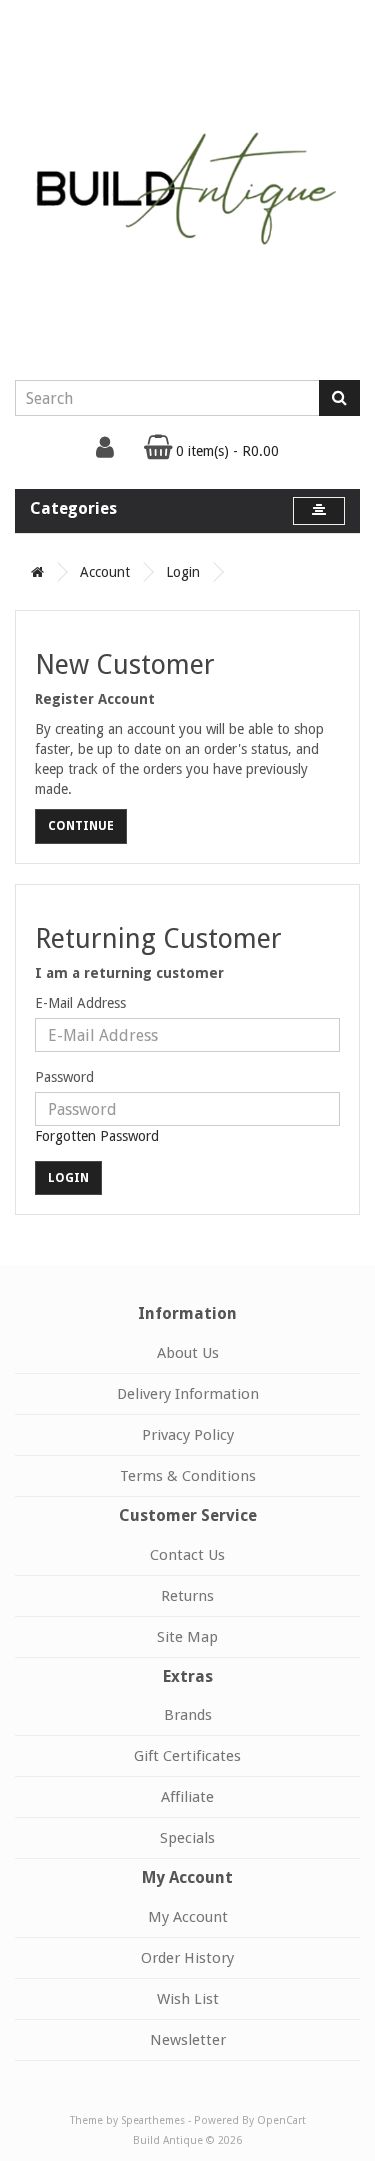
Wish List (188, 1999)
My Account (188, 1917)
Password (64, 1077)
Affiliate (187, 1797)
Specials (187, 1838)
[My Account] (105, 452)
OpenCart (281, 2120)
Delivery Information (188, 1394)
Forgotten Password (97, 1136)
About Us (188, 1353)
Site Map (187, 1637)
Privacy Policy (188, 1435)
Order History (187, 1958)
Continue (81, 826)
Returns (187, 1596)
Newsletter (188, 2040)
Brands (188, 1715)
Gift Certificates (187, 1756)
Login (183, 572)
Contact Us (187, 1555)
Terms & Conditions (188, 1476)
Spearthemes (153, 2120)
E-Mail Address (80, 1003)
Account (105, 572)
